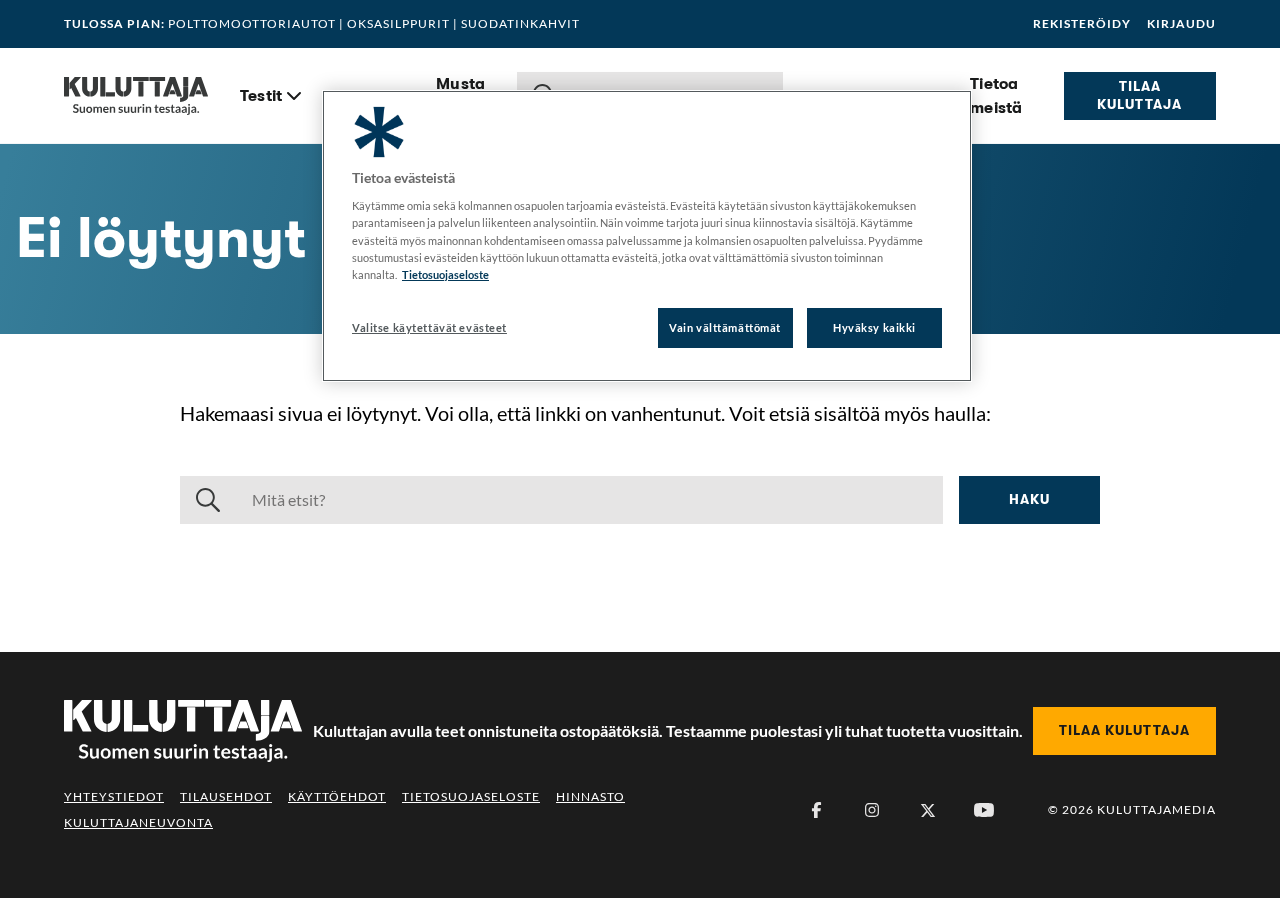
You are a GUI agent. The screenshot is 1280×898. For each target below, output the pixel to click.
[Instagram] (872, 810)
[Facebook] (816, 810)
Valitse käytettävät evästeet (429, 327)
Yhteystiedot (114, 796)
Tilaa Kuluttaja (1139, 95)
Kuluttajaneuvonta (138, 822)
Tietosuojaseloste (471, 796)
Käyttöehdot (337, 796)
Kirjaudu (1181, 24)
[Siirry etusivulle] (136, 96)
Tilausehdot (226, 796)
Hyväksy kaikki (874, 327)
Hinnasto (590, 796)
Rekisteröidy (1082, 24)
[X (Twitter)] (928, 810)
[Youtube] (984, 810)
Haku (1029, 499)
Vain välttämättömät (725, 327)
